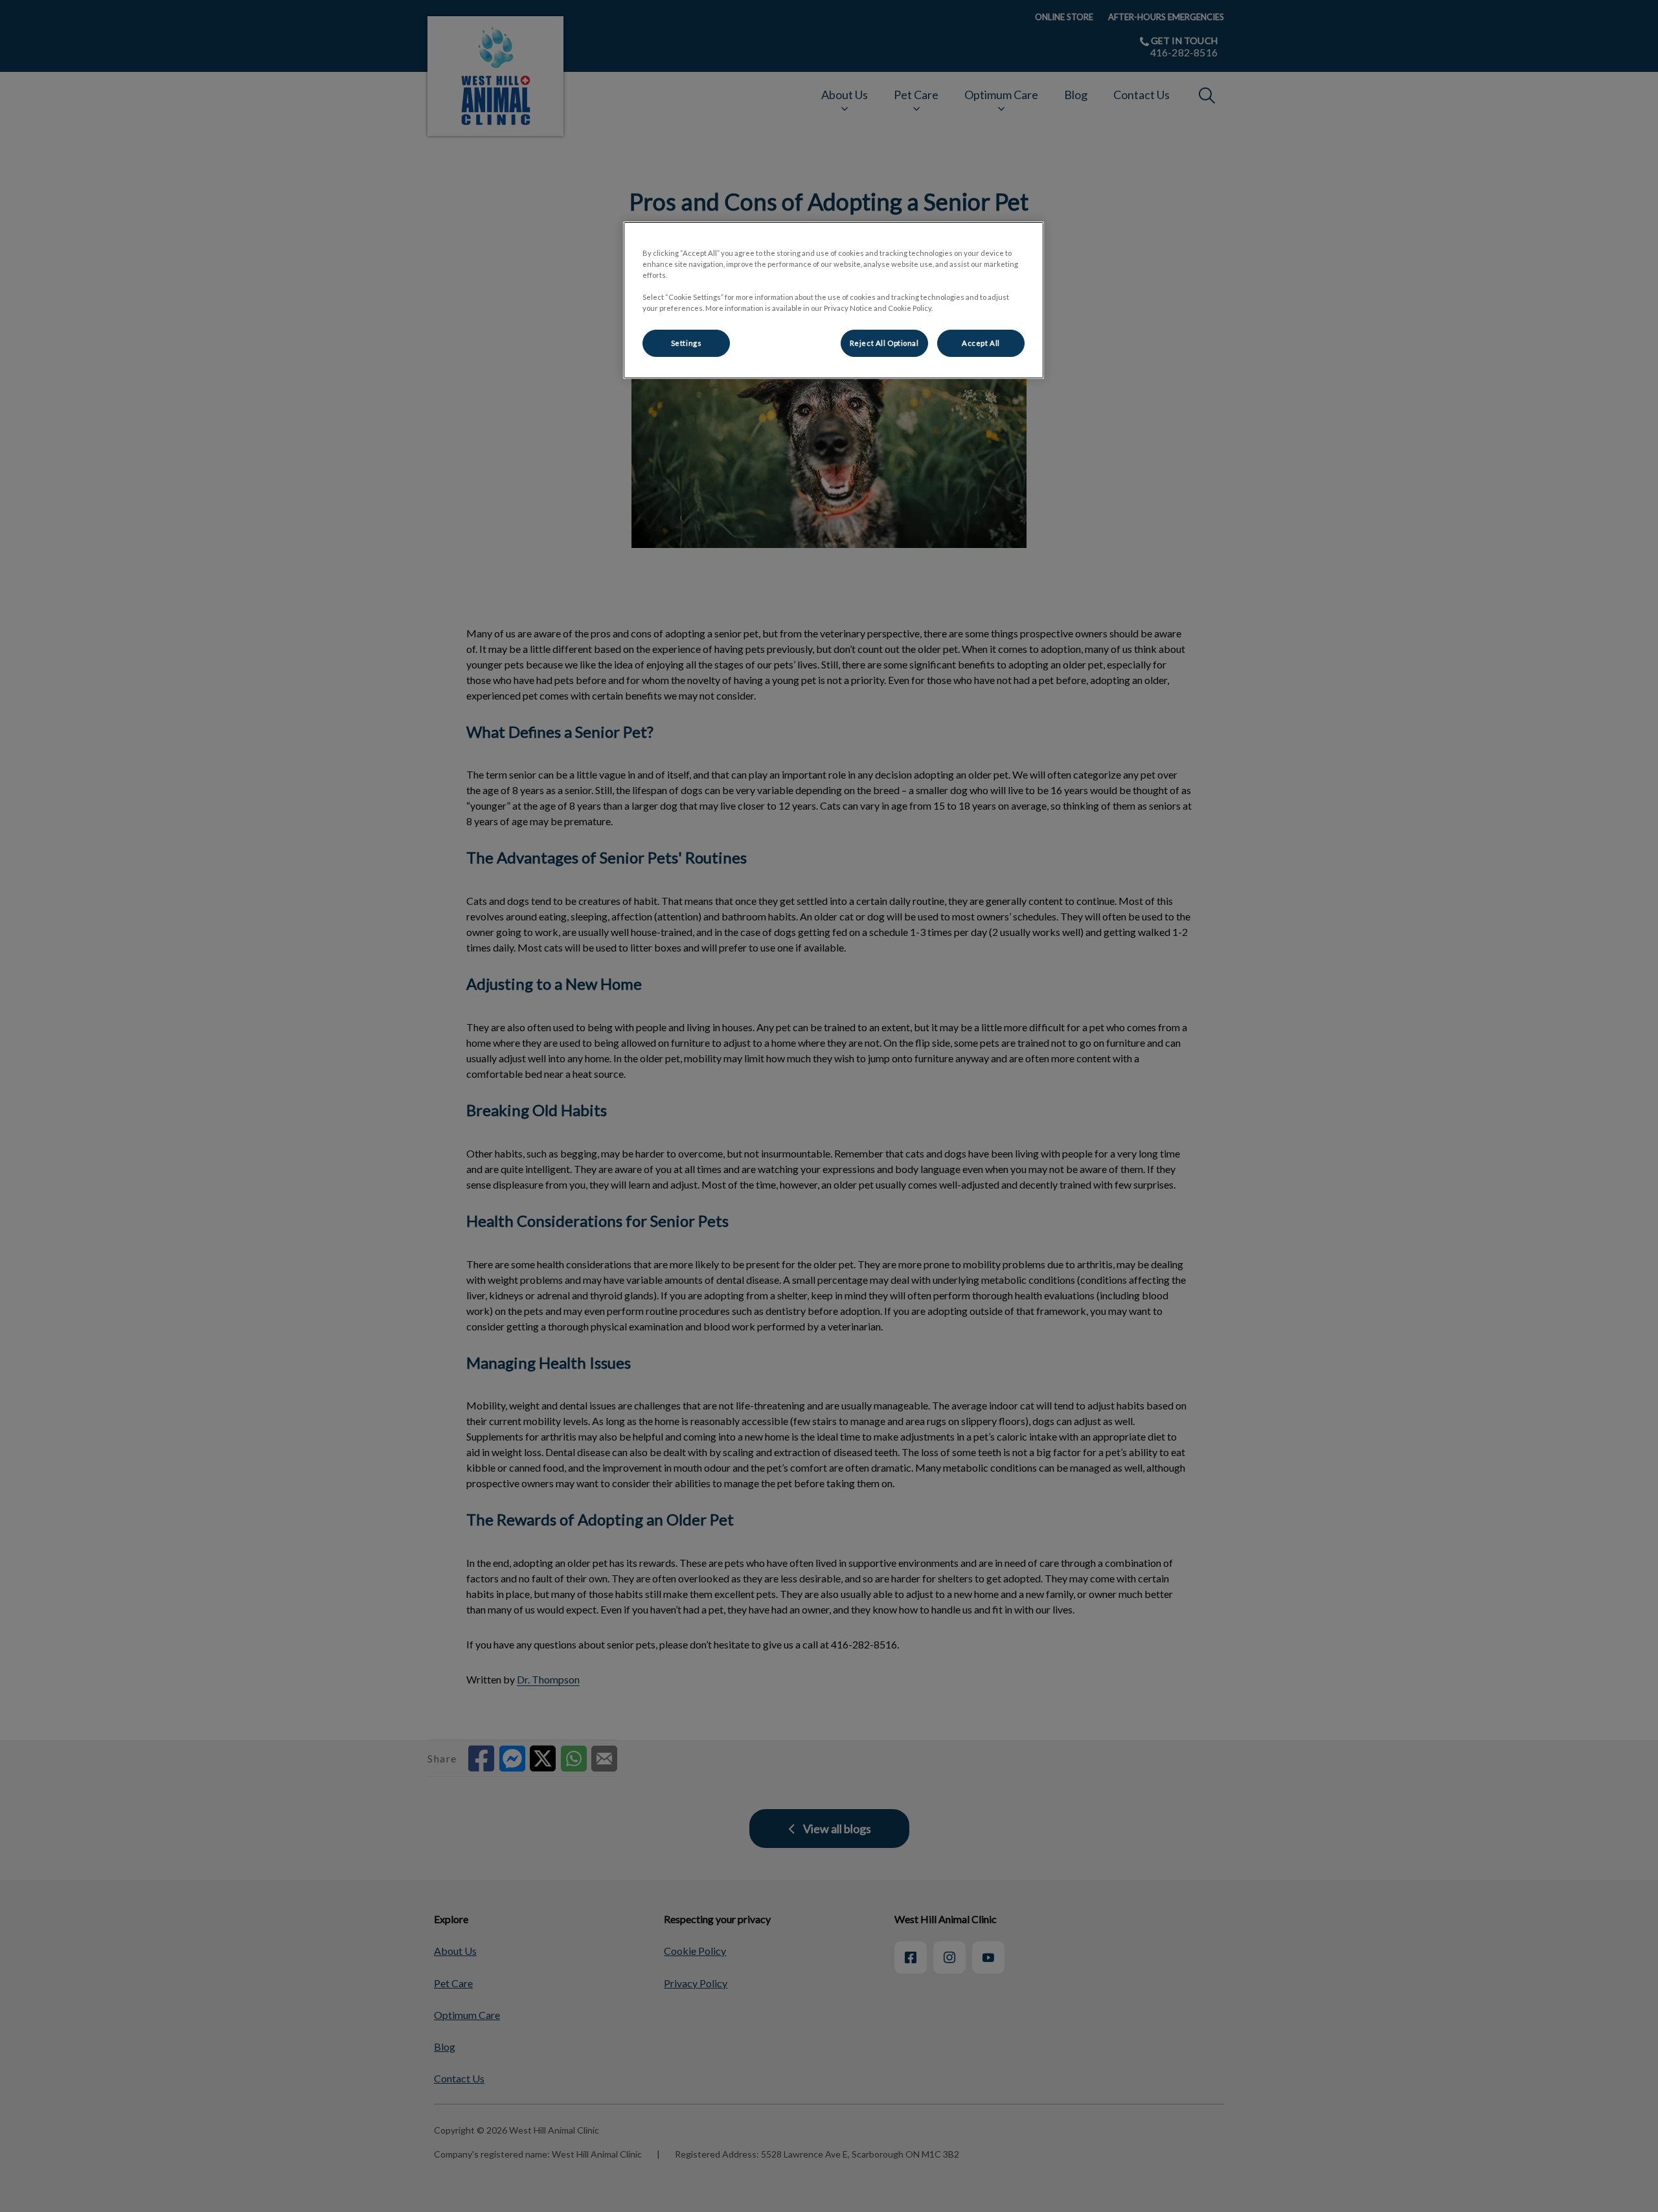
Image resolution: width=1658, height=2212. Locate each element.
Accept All (981, 343)
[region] (834, 300)
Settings (687, 343)
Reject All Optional (884, 343)
